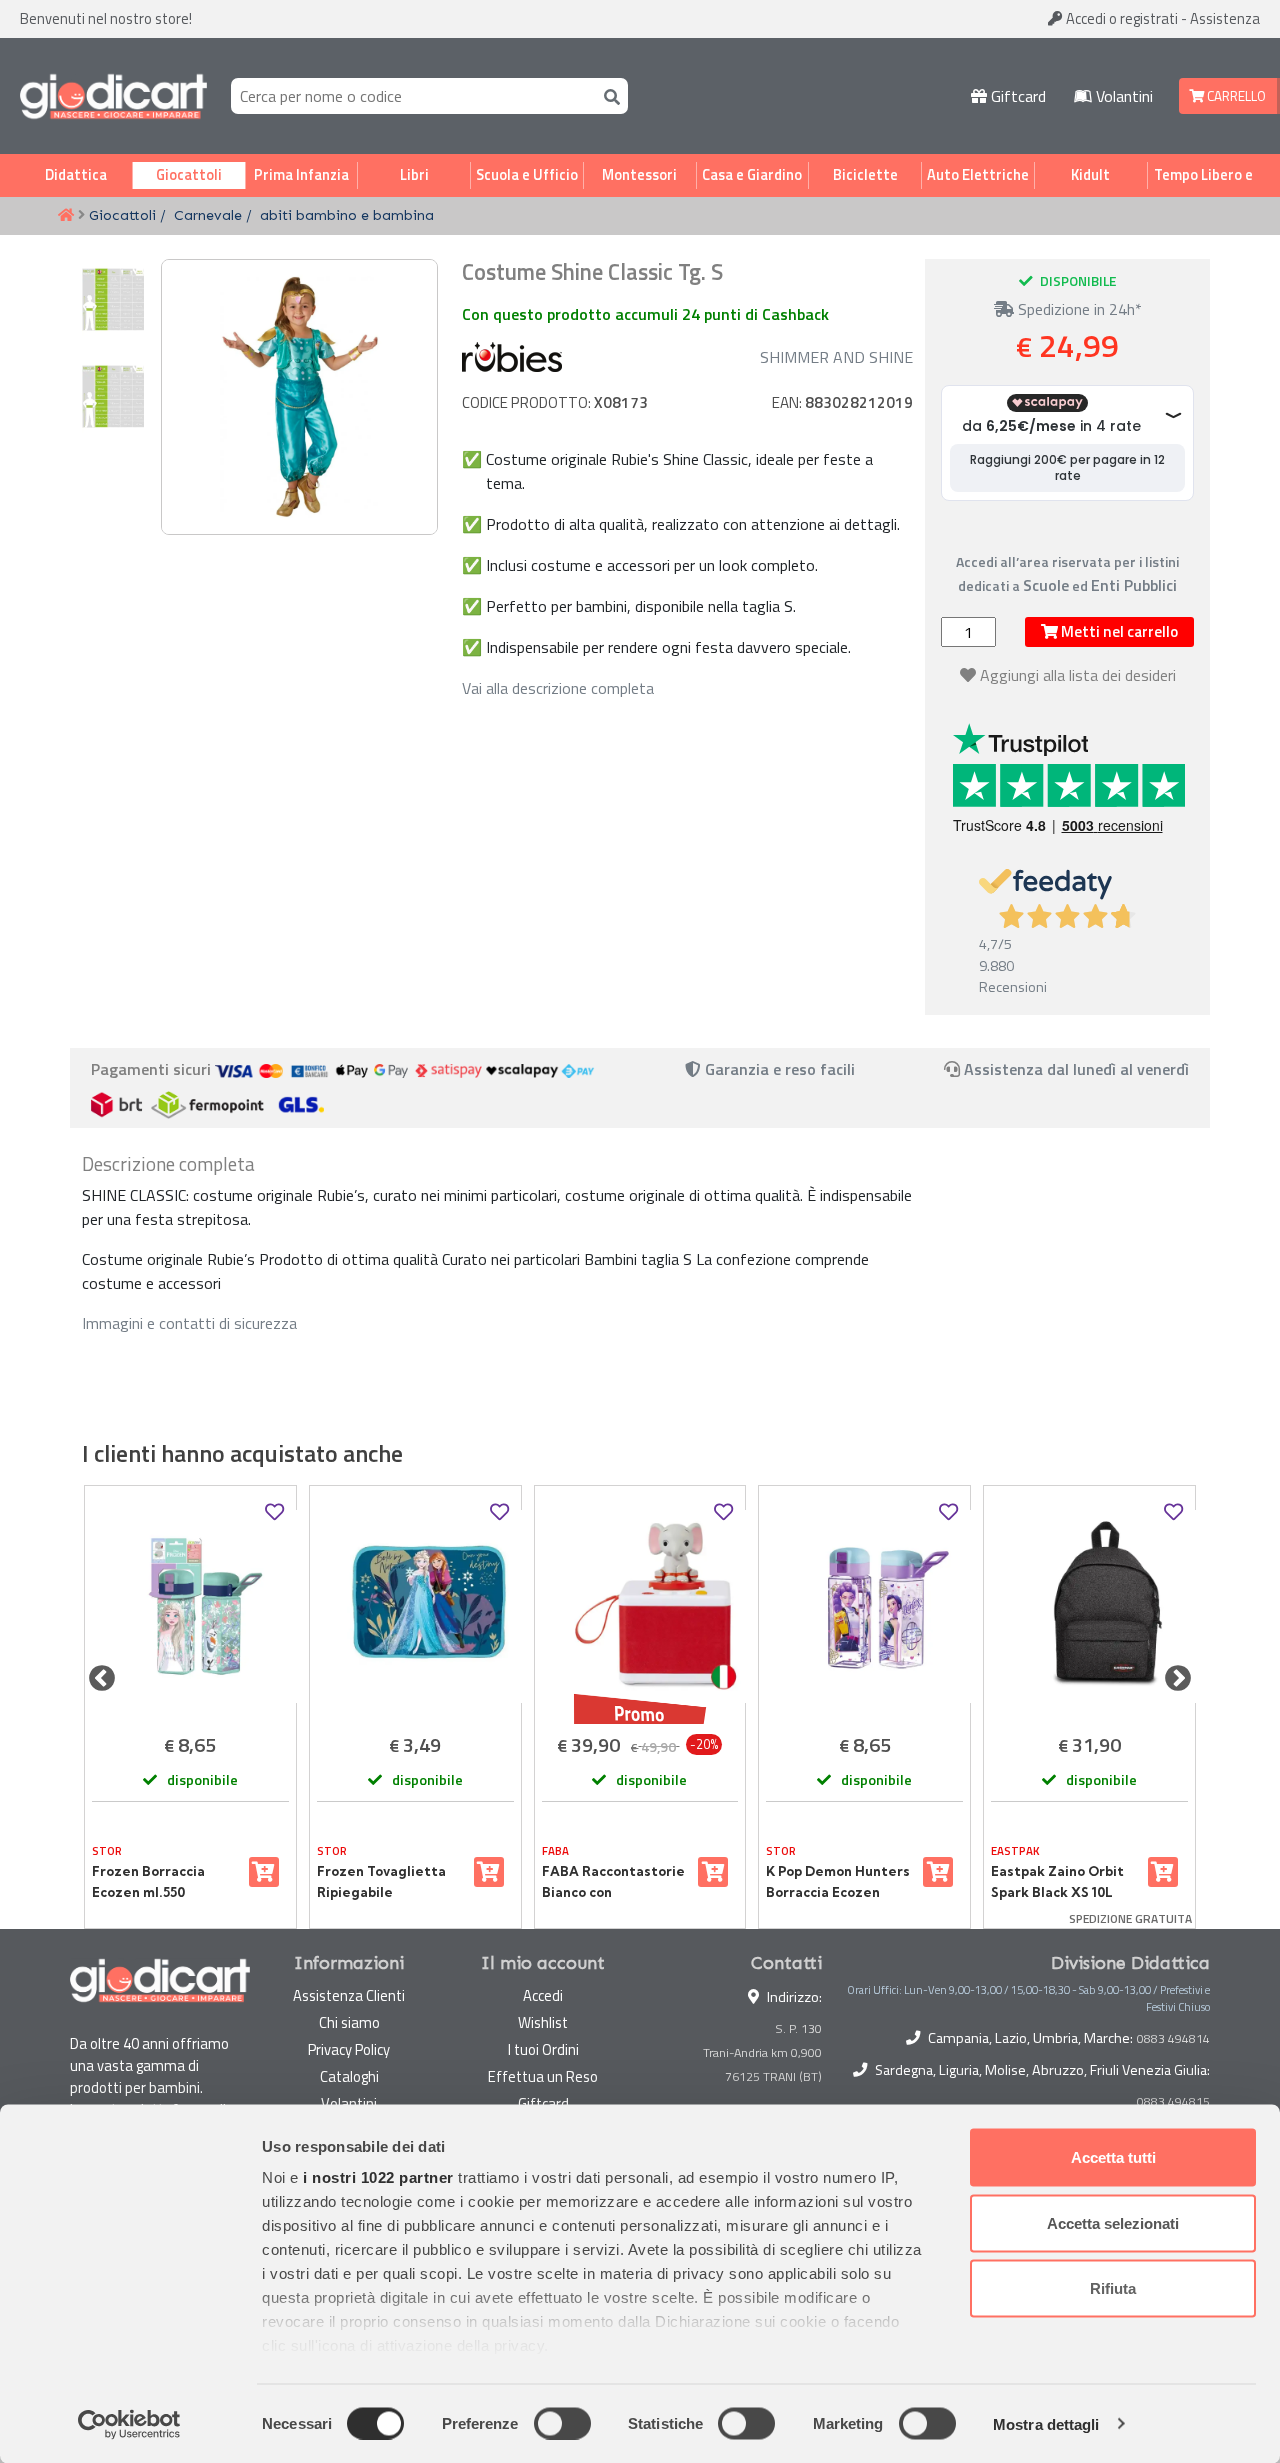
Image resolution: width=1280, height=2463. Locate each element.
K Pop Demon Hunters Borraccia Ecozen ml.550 (838, 1882)
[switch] (562, 2423)
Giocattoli (189, 175)
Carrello (1235, 96)
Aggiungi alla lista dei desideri (1078, 675)
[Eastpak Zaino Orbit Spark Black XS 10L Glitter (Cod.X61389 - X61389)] (1089, 1606)
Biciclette (865, 175)
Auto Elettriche (978, 175)
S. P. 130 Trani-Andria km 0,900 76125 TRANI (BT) (762, 2052)
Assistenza (1225, 18)
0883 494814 (1173, 2039)
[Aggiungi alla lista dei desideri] (274, 1512)
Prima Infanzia (301, 175)
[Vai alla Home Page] (66, 216)
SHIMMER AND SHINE (836, 357)
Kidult (1090, 175)
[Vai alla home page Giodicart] (113, 96)
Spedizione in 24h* (1078, 309)
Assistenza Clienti (349, 1995)
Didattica (76, 175)
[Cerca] (608, 95)
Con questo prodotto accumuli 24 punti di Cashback (645, 314)
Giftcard (1016, 96)
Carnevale (208, 215)
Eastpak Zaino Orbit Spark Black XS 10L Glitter (1057, 1882)
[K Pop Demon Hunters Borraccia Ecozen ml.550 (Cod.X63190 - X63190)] (864, 1606)
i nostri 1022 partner (378, 2177)
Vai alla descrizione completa (558, 688)
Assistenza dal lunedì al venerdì (1076, 1069)
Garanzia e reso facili (778, 1069)
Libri (414, 175)
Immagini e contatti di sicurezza (189, 1323)
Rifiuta (1113, 2288)
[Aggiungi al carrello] (264, 1872)
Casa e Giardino (752, 175)
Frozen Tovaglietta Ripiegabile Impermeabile (381, 1882)
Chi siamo (349, 2022)
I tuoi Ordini (543, 2049)
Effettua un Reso (543, 2076)
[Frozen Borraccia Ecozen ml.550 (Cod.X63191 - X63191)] (190, 1606)
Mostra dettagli (1046, 2423)
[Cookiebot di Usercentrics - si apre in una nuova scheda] (129, 2424)
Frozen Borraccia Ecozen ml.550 (148, 1881)
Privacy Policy (349, 2049)
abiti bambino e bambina (347, 215)
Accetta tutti (1113, 2157)
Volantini (1122, 96)
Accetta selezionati (1113, 2222)
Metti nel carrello (1118, 631)
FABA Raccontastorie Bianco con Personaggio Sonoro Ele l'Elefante (613, 1882)
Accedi (1120, 18)
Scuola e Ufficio (527, 175)
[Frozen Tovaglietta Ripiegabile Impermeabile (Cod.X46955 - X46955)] (415, 1606)
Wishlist (543, 2022)
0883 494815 (1173, 2102)
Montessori (639, 175)
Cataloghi (349, 2076)
